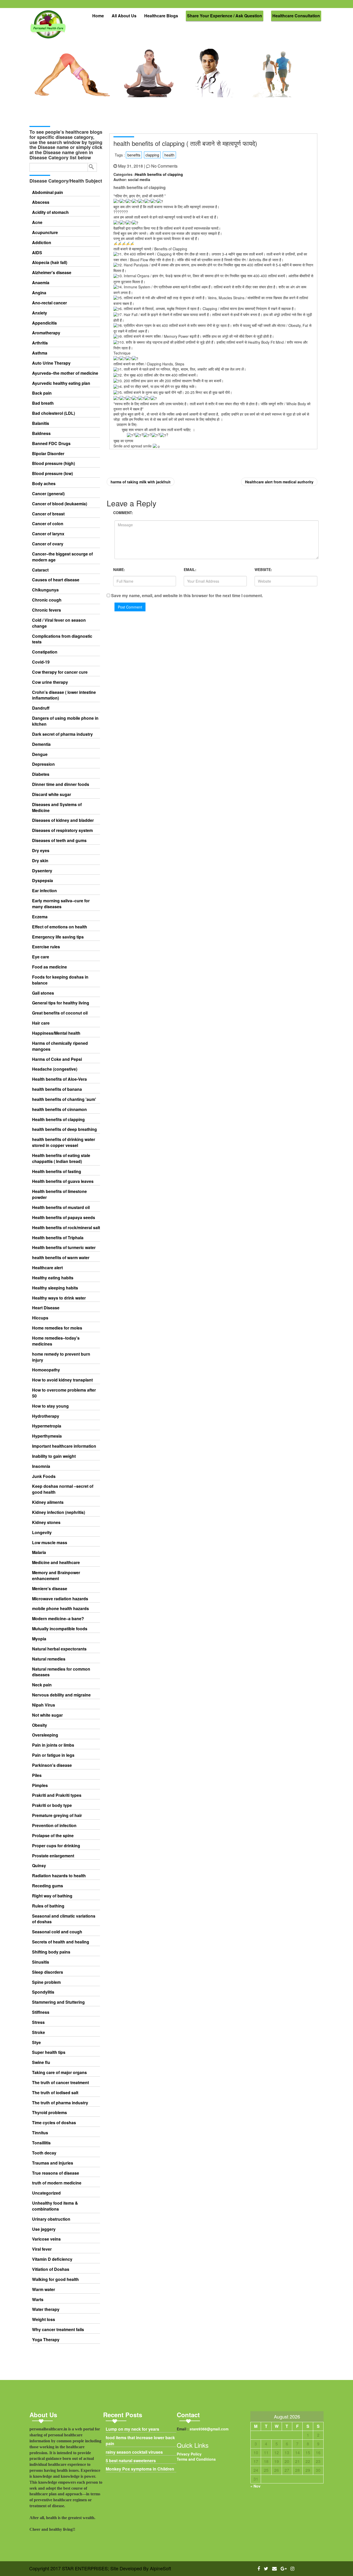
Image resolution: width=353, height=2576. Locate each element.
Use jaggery (44, 2229)
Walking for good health (55, 2279)
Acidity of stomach (50, 212)
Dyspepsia (43, 881)
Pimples (40, 1785)
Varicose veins (46, 2239)
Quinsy (39, 1866)
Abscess (41, 202)
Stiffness (41, 2012)
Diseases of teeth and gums (59, 840)
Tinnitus (40, 2133)
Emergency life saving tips (58, 937)
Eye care (41, 957)
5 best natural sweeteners (131, 2461)
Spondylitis (43, 1992)
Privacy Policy (189, 2454)
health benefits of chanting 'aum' (64, 1099)
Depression (43, 764)
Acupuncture (45, 232)
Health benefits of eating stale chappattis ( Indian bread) (61, 1158)
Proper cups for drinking (56, 1846)
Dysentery (42, 871)
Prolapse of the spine (53, 1836)
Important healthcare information (64, 1446)
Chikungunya (45, 590)
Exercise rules (46, 947)
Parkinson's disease (52, 1765)
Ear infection (44, 891)
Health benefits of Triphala (58, 1238)
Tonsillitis (41, 2143)
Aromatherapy (46, 333)
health (169, 155)
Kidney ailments (48, 1502)
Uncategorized (46, 2193)
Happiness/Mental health (56, 1033)
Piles (37, 1775)
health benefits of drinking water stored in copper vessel (64, 1142)
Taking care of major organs (59, 2072)
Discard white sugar (52, 794)
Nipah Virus (44, 1705)
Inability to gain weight (54, 1456)
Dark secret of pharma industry (62, 734)
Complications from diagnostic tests (62, 639)
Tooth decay (44, 2153)
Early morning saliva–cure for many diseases (61, 904)
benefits (134, 155)
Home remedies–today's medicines (56, 1341)
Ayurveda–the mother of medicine (65, 373)
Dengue (40, 754)
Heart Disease (46, 1308)
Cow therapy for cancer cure (60, 672)
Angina (39, 293)
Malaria (39, 1552)
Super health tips (49, 2052)
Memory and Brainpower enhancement (56, 1576)
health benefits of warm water (61, 1258)
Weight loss (44, 2319)
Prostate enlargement (53, 1856)
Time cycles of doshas (54, 2123)
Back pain (42, 393)
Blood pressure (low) (52, 474)
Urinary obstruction (51, 2219)
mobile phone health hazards (60, 1609)
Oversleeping (45, 1735)
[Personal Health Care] (49, 27)
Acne (37, 222)
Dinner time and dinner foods (61, 784)
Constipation (45, 652)
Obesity (40, 1725)
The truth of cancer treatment (60, 2083)
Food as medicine (49, 967)
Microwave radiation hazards (60, 1599)
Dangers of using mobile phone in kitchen (65, 721)
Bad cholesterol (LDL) (53, 413)
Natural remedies (49, 1659)
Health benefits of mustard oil (61, 1207)
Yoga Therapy (46, 2340)
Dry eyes (41, 851)
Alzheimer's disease (52, 273)
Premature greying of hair (57, 1815)
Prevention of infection (54, 1826)
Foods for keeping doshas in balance (60, 980)
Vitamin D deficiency (52, 2259)
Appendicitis (44, 323)
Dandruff (41, 708)
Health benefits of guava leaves (63, 1181)
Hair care (41, 1023)
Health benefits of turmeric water (64, 1248)
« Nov (255, 2486)
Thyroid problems (49, 2113)
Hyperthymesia (47, 1436)
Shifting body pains (51, 1952)
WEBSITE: (263, 569)
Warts (38, 2300)
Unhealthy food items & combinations (55, 2206)
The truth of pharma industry (60, 2103)
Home (98, 16)
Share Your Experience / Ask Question (225, 16)
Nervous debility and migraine (61, 1695)
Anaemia (41, 283)
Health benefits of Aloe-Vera (59, 1079)
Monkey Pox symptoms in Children (140, 2469)
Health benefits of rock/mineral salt (66, 1228)
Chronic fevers (47, 610)
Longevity (42, 1533)
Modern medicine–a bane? (58, 1619)
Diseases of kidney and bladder (63, 820)
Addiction (42, 243)
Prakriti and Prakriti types (57, 1795)
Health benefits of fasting (57, 1171)
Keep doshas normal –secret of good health (63, 1489)
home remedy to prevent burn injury (61, 1357)
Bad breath (43, 403)
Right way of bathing (52, 1896)
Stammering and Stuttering (58, 2002)
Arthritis (40, 343)
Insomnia (41, 1466)
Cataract (40, 570)
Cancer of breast (48, 514)
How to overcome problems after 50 (64, 1393)
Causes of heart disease (56, 580)
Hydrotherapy (46, 1416)
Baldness (41, 433)
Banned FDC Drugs (51, 444)
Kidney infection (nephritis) (59, 1512)
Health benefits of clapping (58, 1120)
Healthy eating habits (53, 1278)
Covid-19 (41, 662)
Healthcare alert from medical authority (279, 482)
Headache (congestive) (55, 1069)
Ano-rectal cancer (49, 303)
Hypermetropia (47, 1426)
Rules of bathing (48, 1906)
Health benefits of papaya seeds (64, 1218)
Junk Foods (44, 1476)
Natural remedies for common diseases (61, 1672)
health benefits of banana (57, 1089)
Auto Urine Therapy (51, 363)
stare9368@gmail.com (209, 2429)
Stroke (39, 2032)
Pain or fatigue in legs (53, 1755)
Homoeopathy (46, 1370)
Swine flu (41, 2062)
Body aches (44, 484)
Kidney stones (46, 1522)
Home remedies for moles (57, 1328)
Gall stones (43, 993)
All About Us (124, 16)
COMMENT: (123, 513)
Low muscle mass (50, 1543)
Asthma (40, 353)
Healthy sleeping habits (55, 1288)
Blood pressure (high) (53, 463)
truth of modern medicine (57, 2183)
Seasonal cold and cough (57, 1932)
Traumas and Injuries (53, 2163)
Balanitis (41, 423)
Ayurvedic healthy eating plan (61, 383)
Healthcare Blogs (161, 16)
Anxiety (40, 313)
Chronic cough (47, 600)
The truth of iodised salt (55, 2093)
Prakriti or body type (52, 1805)
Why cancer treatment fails (58, 2330)
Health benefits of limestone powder (59, 1194)
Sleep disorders (48, 1972)
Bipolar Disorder (48, 454)
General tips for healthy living (61, 1003)
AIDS (37, 253)
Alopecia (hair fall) (50, 262)
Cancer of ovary (48, 544)
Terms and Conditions (196, 2459)
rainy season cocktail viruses (134, 2452)
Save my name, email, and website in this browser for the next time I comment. (187, 596)
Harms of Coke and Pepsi (57, 1059)
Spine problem (46, 1982)
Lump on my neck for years (132, 2429)
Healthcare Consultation (296, 16)
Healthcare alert (47, 1268)
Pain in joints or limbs (53, 1745)
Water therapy (46, 2309)
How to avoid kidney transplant (62, 1380)
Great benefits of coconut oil (60, 1013)
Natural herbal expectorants (59, 1649)
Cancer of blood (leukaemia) (60, 504)
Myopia (39, 1639)
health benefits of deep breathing (64, 1129)
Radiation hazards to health (59, 1876)
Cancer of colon (48, 524)
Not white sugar (47, 1715)
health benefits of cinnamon (59, 1109)
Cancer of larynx (48, 534)
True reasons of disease (56, 2173)
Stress (38, 2022)
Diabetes (41, 774)
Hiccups (40, 1318)
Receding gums (48, 1886)
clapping (152, 155)
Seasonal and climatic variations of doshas (64, 1919)
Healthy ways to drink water (59, 1298)
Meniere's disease (50, 1589)
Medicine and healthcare (56, 1563)
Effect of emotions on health (60, 927)
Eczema (40, 917)
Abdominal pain (48, 192)
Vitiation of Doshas (51, 2269)
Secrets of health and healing (61, 1942)
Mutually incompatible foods (60, 1629)
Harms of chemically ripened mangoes (60, 1046)
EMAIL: (190, 569)
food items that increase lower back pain (140, 2441)
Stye (36, 2042)
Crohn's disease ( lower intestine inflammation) (64, 695)
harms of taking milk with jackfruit (141, 482)
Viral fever (42, 2249)
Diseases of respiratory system (62, 830)
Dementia (41, 744)
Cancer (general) (48, 494)
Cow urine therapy (50, 682)
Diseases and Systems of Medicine (57, 808)
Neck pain (42, 1685)
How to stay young (50, 1406)
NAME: (119, 569)
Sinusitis (41, 1962)
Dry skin (40, 861)
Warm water (44, 2289)
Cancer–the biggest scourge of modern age (62, 557)
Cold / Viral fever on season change (59, 623)
